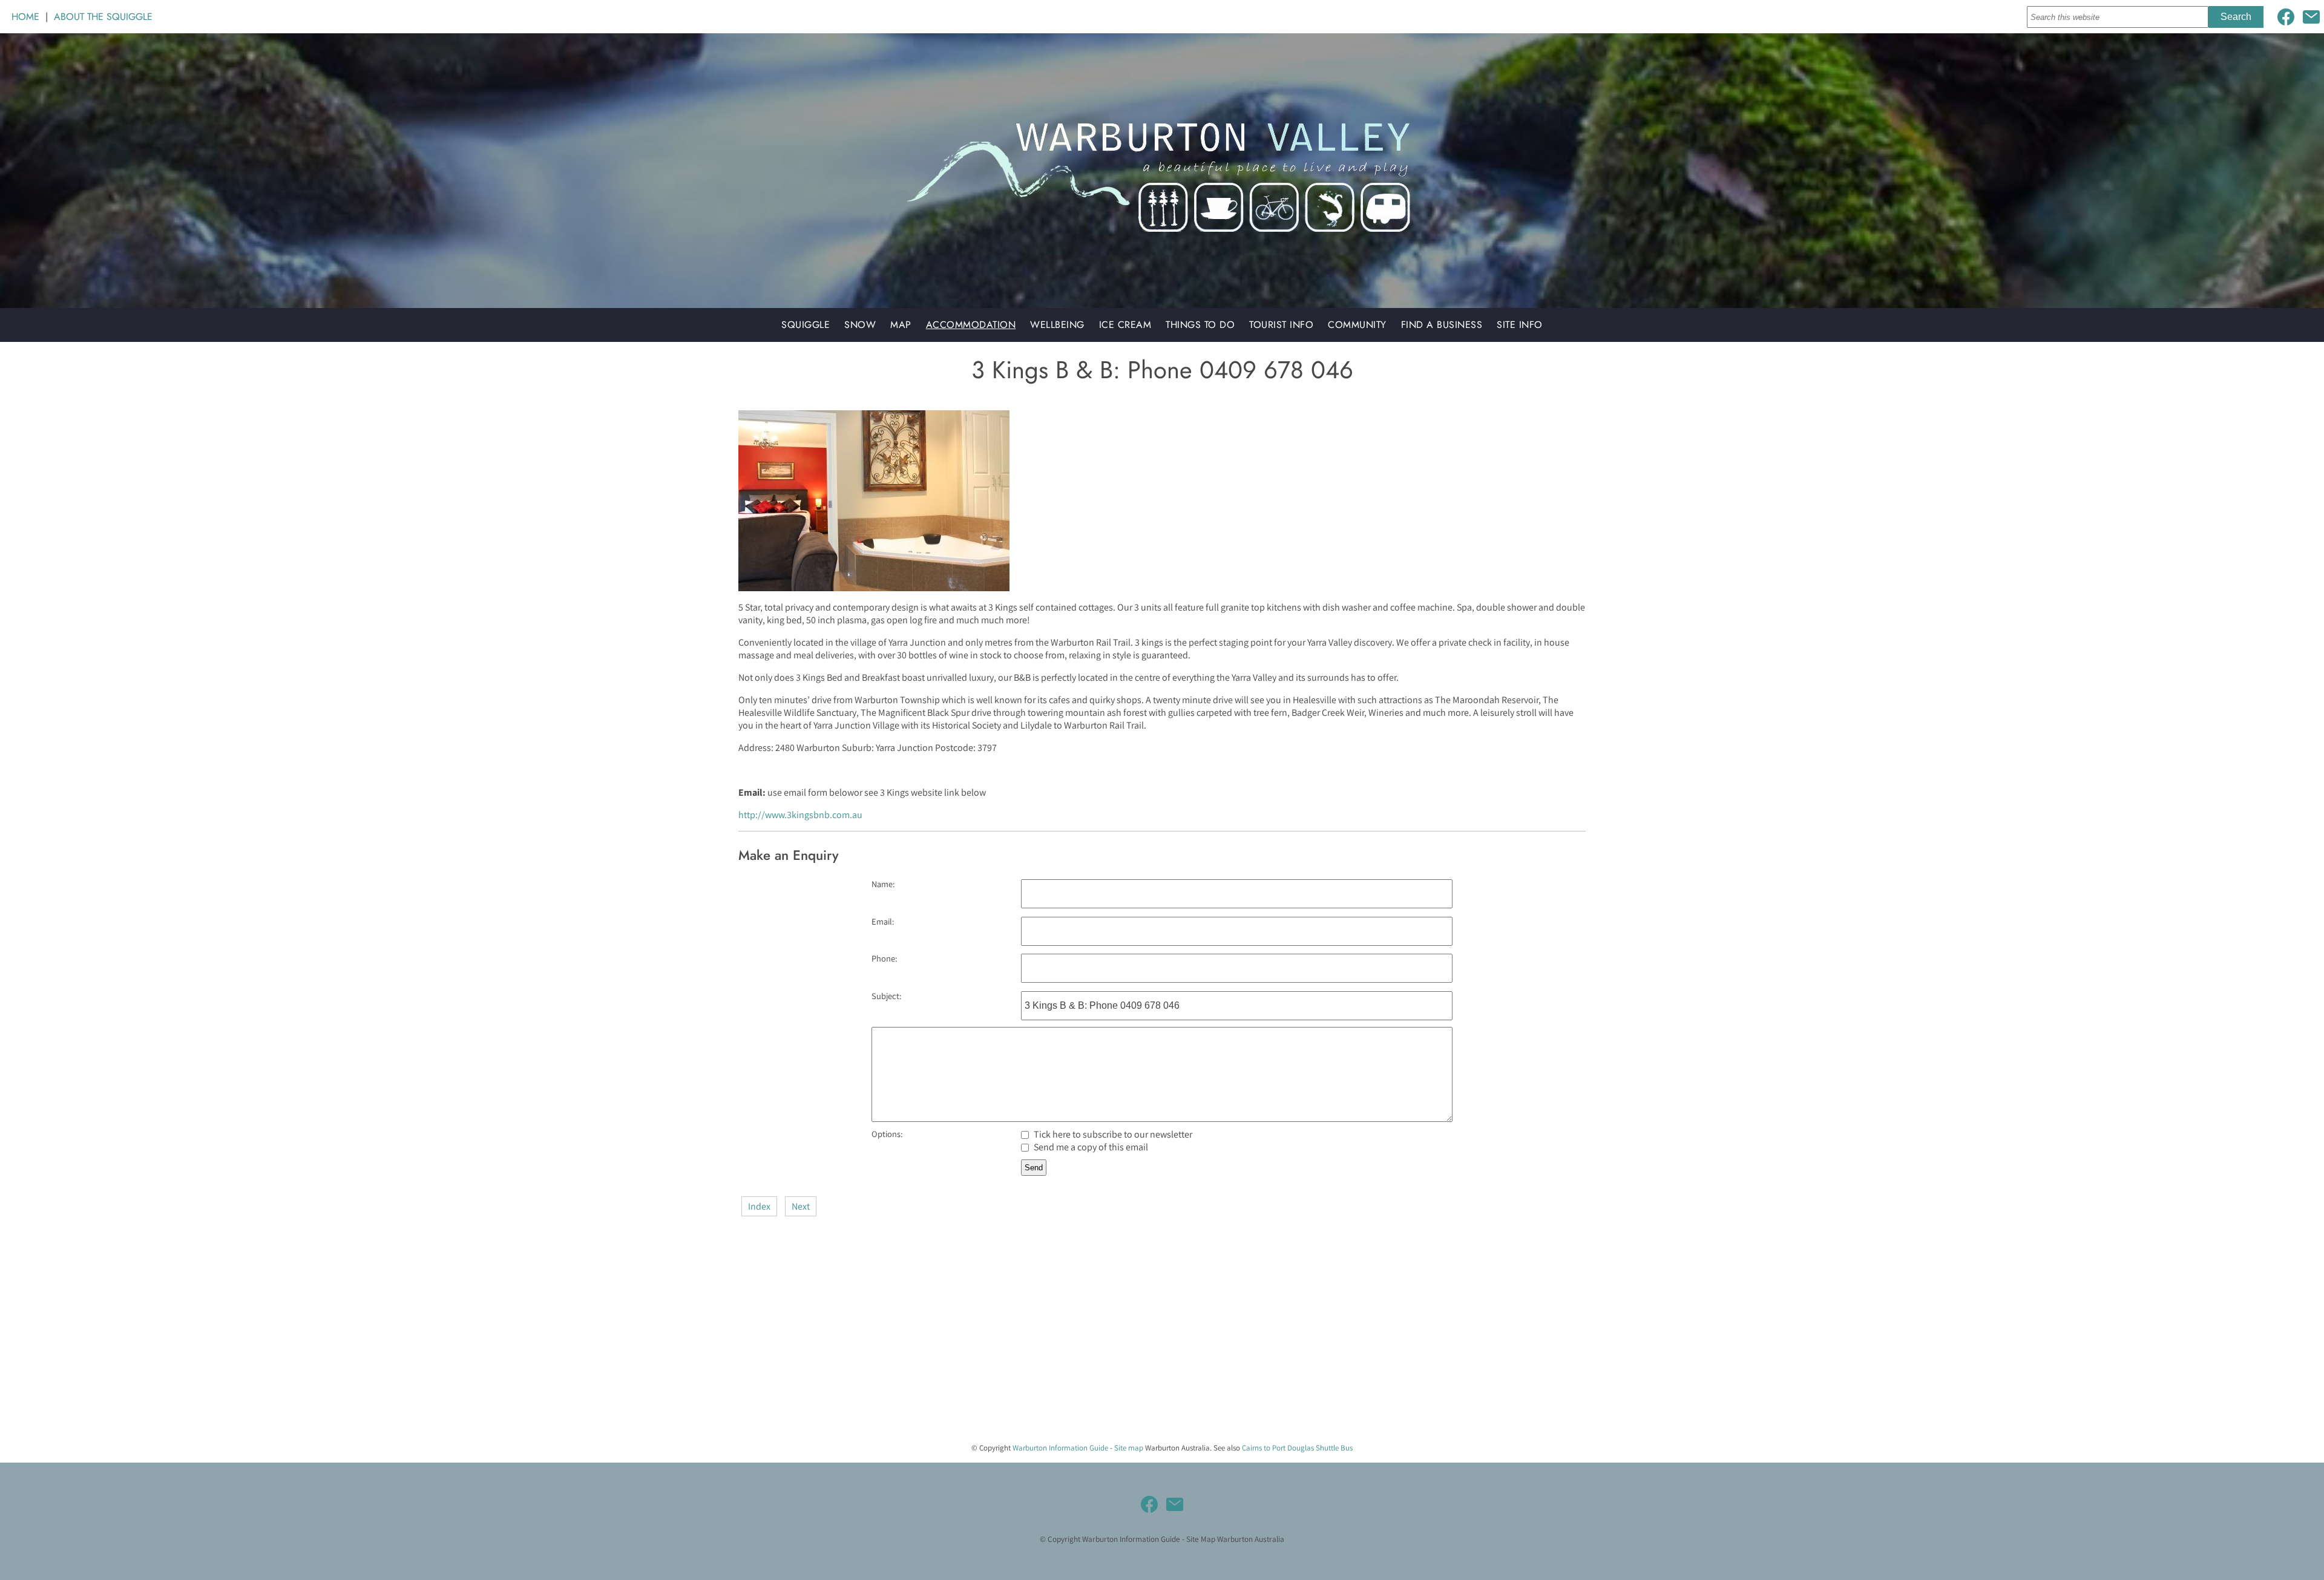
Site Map (1201, 1539)
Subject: (886, 996)
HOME (25, 17)
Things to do (1200, 325)
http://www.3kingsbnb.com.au (800, 815)
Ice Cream (1125, 325)
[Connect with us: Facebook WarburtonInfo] (2286, 17)
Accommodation (971, 325)
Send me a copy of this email (1090, 1147)
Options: (887, 1134)
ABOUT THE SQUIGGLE (103, 17)
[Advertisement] (363, 1348)
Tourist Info (1281, 325)
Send (1034, 1168)
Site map (1129, 1448)
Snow (860, 325)
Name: (883, 884)
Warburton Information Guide (1060, 1448)
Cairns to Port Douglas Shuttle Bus (1297, 1448)
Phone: (884, 958)
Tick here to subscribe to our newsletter (1112, 1134)
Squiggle (806, 325)
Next (801, 1206)
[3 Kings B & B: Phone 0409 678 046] (874, 588)
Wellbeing (1057, 325)
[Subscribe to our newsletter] (2311, 17)
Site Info (1520, 325)
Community (1357, 325)
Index (759, 1206)
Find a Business (1442, 325)
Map (901, 325)
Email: (883, 921)
